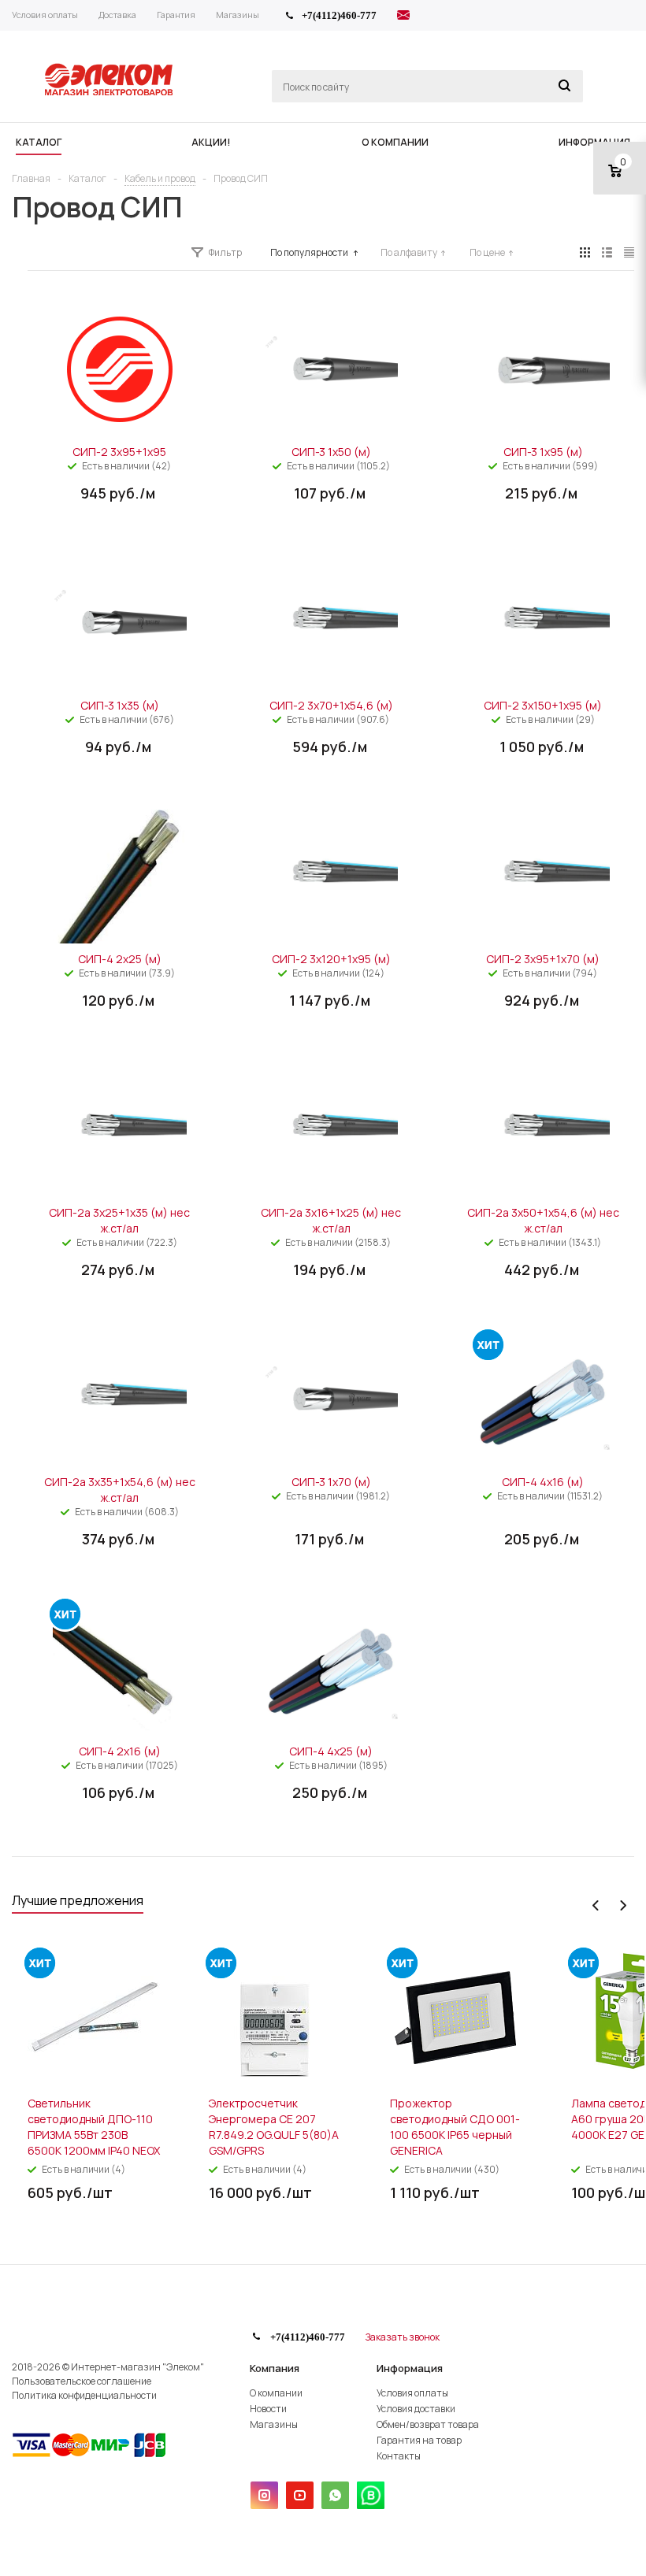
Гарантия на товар (419, 2440)
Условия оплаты (412, 2393)
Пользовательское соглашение (82, 2381)
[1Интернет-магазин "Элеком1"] (110, 94)
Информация (410, 2368)
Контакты (399, 2456)
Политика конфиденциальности (84, 2395)
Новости (268, 2409)
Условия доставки (416, 2409)
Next (623, 1905)
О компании (276, 2393)
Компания (275, 2368)
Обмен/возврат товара (428, 2424)
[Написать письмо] (403, 17)
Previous (596, 1905)
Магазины (274, 2424)
